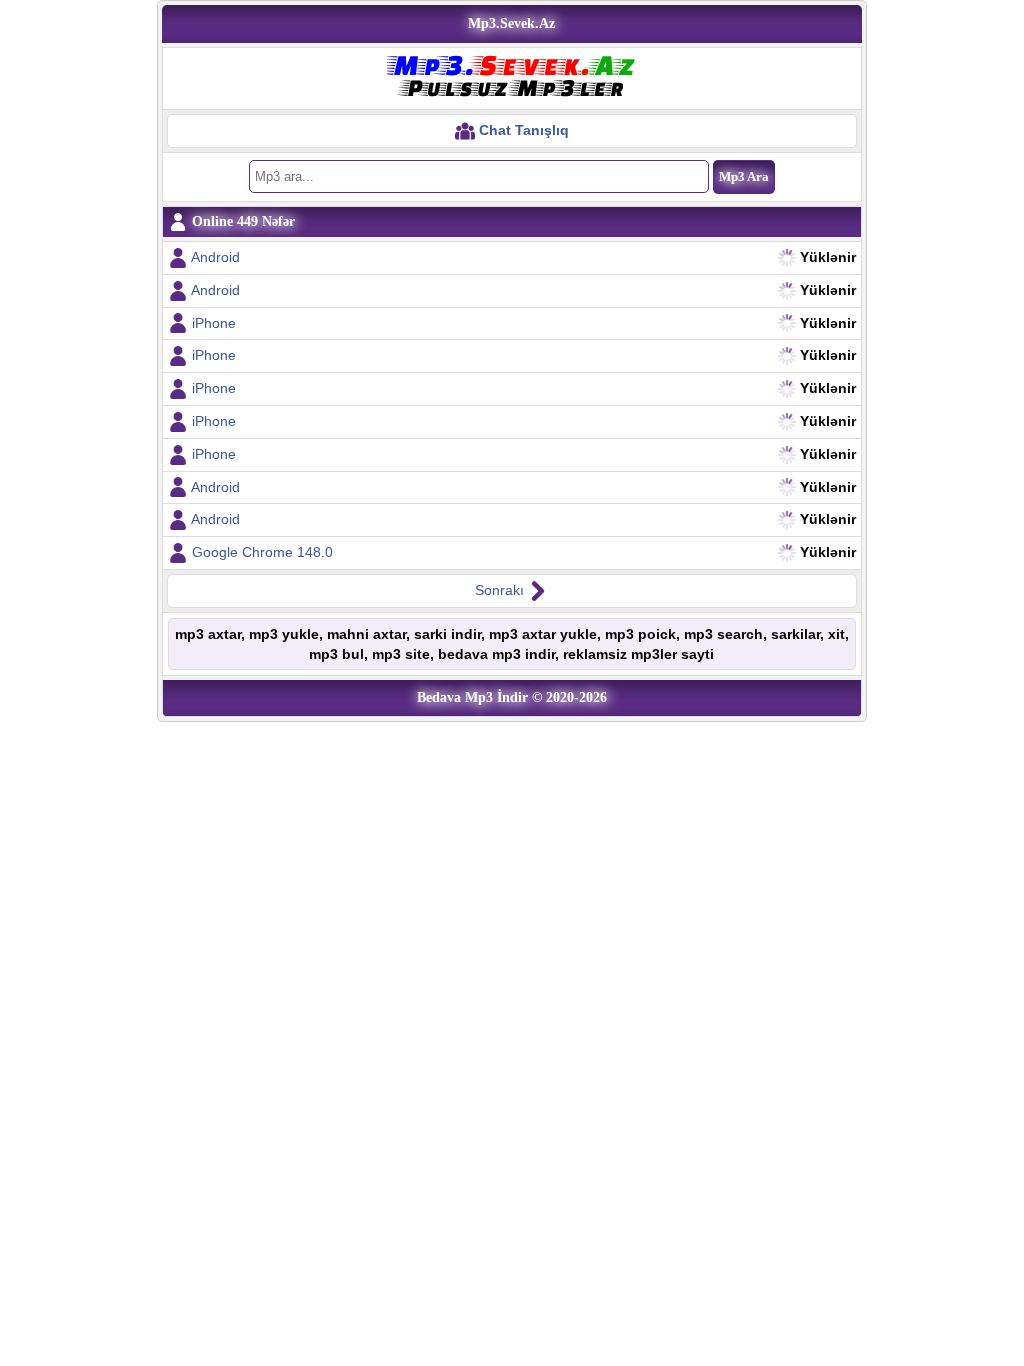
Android (215, 257)
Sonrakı (501, 590)
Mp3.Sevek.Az (511, 23)
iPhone (214, 323)
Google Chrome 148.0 (262, 552)
